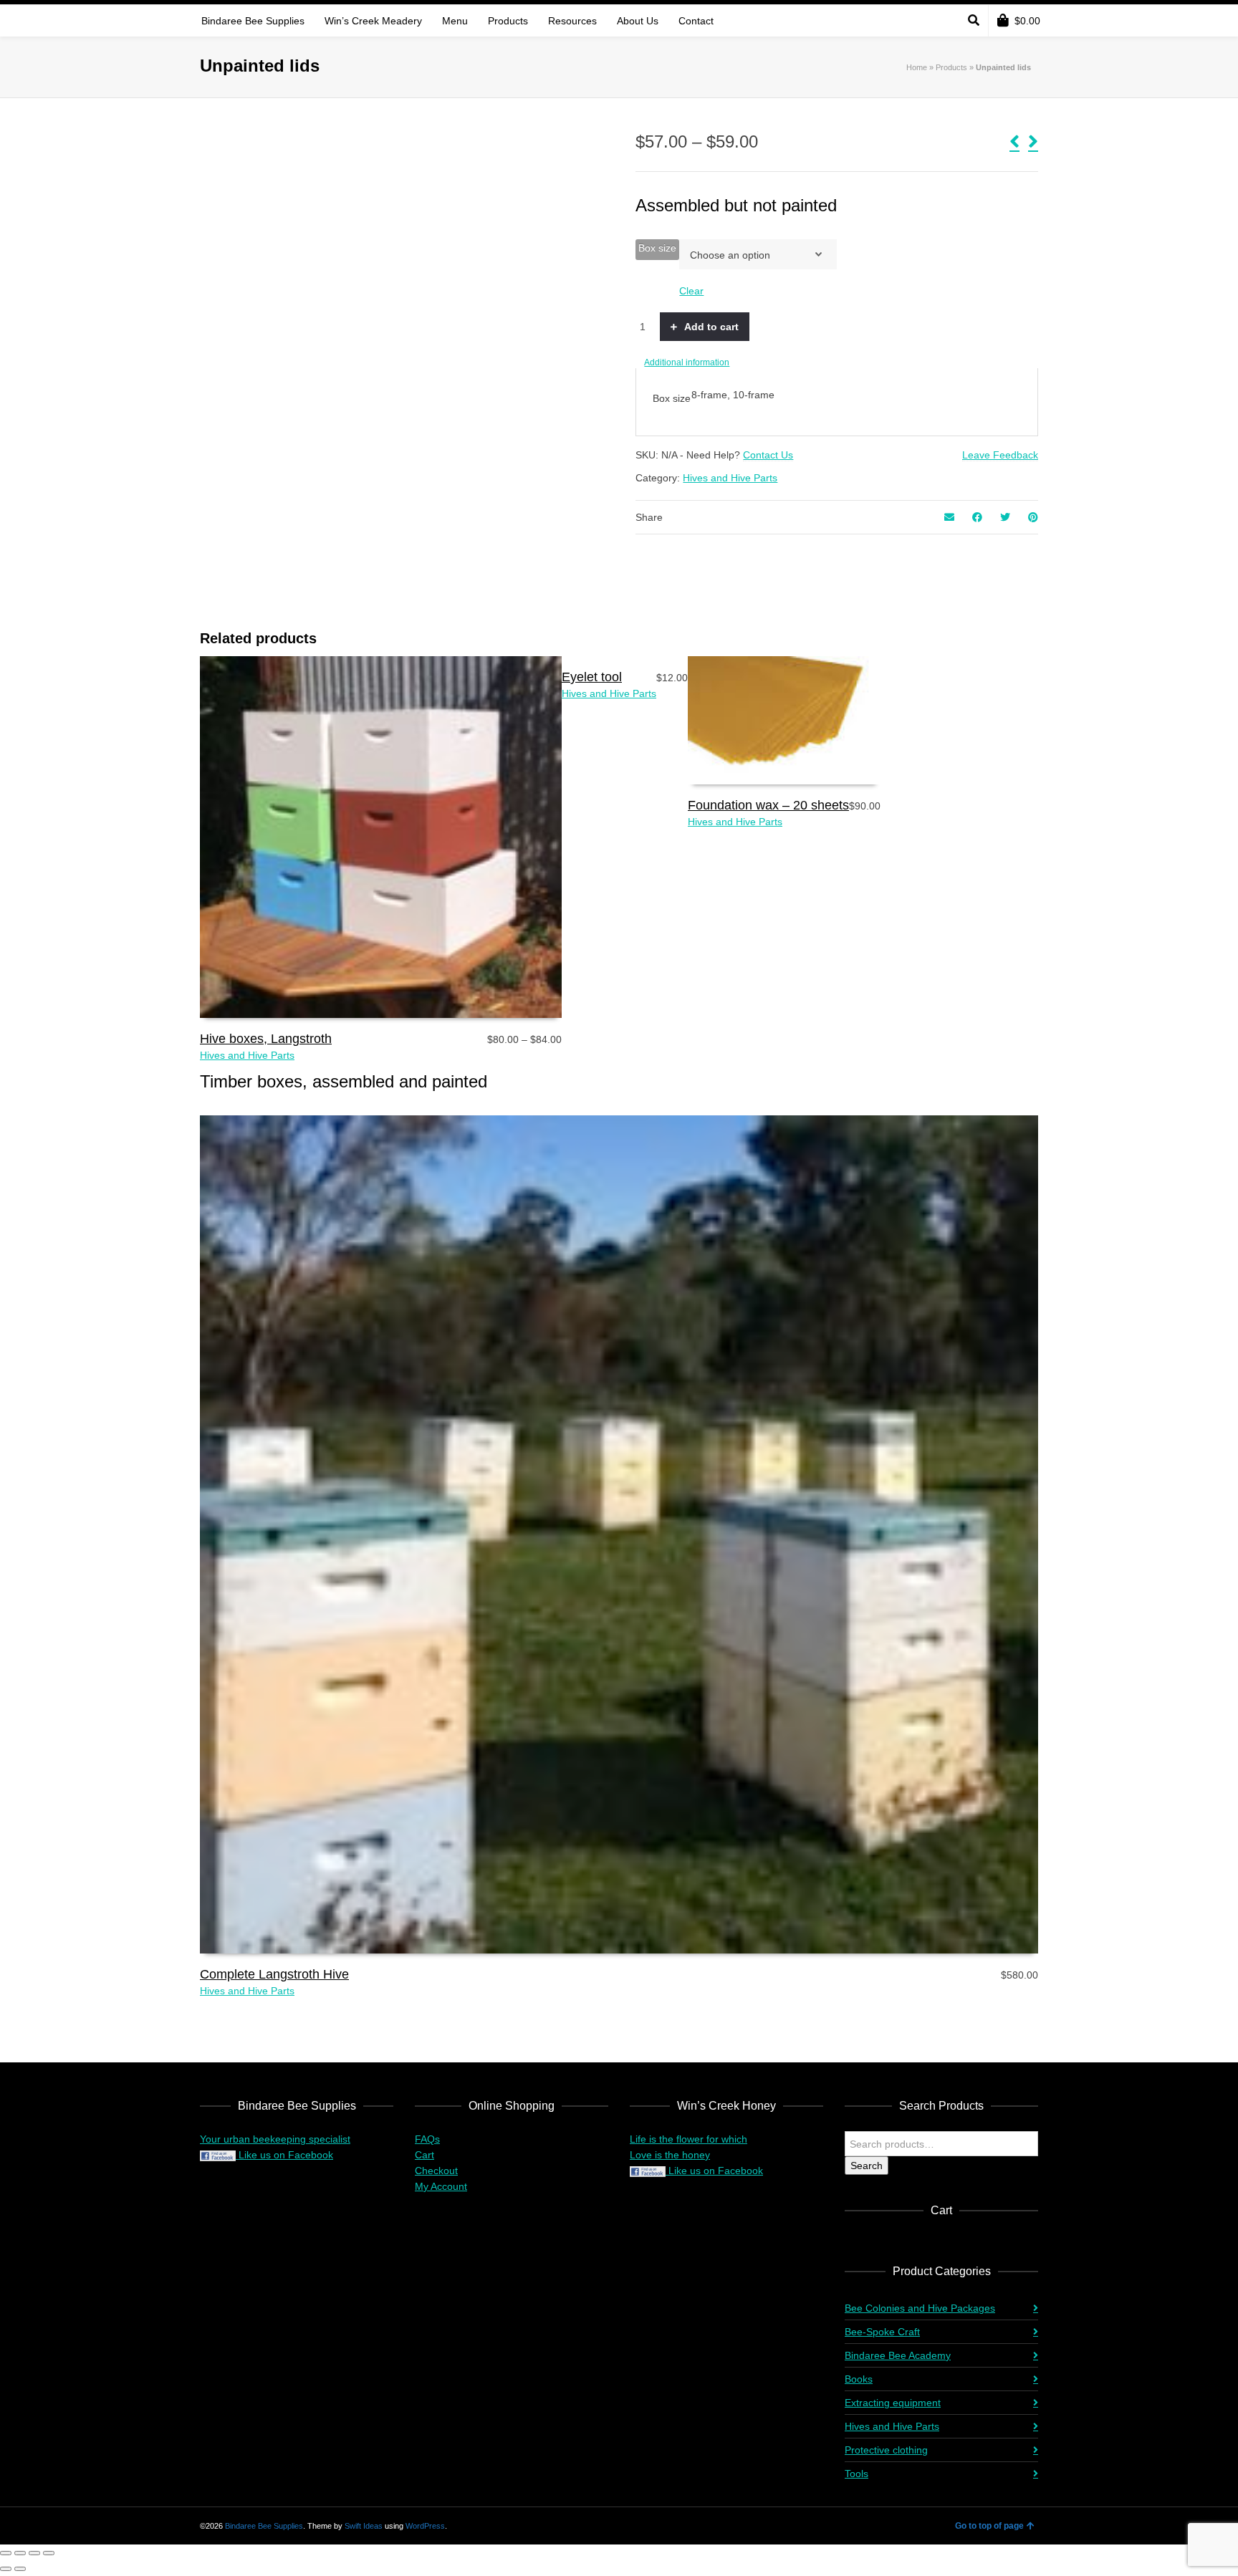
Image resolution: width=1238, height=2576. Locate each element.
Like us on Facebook (284, 2155)
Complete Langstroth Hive (274, 1974)
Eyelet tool (592, 677)
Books (859, 2379)
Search (867, 2166)
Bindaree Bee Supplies (264, 2526)
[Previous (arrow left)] (6, 2569)
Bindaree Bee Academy (898, 2355)
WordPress (425, 2526)
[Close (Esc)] (49, 2553)
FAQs (427, 2139)
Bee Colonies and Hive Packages (920, 2308)
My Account (441, 2186)
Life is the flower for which (688, 2139)
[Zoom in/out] (6, 2553)
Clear (691, 291)
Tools (856, 2474)
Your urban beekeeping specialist (275, 2139)
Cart (424, 2155)
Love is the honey (670, 2155)
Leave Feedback (1000, 455)
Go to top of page (989, 2526)
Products (951, 67)
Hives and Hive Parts (730, 478)
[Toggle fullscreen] (20, 2553)
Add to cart (711, 327)
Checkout (436, 2171)
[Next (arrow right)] (20, 2569)
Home (917, 67)
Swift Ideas (364, 2526)
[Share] (34, 2553)
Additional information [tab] (687, 362)
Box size (657, 248)
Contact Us (768, 455)
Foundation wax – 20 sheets (768, 805)
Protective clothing (886, 2450)
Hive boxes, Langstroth (266, 1039)
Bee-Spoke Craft (882, 2332)
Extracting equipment (893, 2403)
